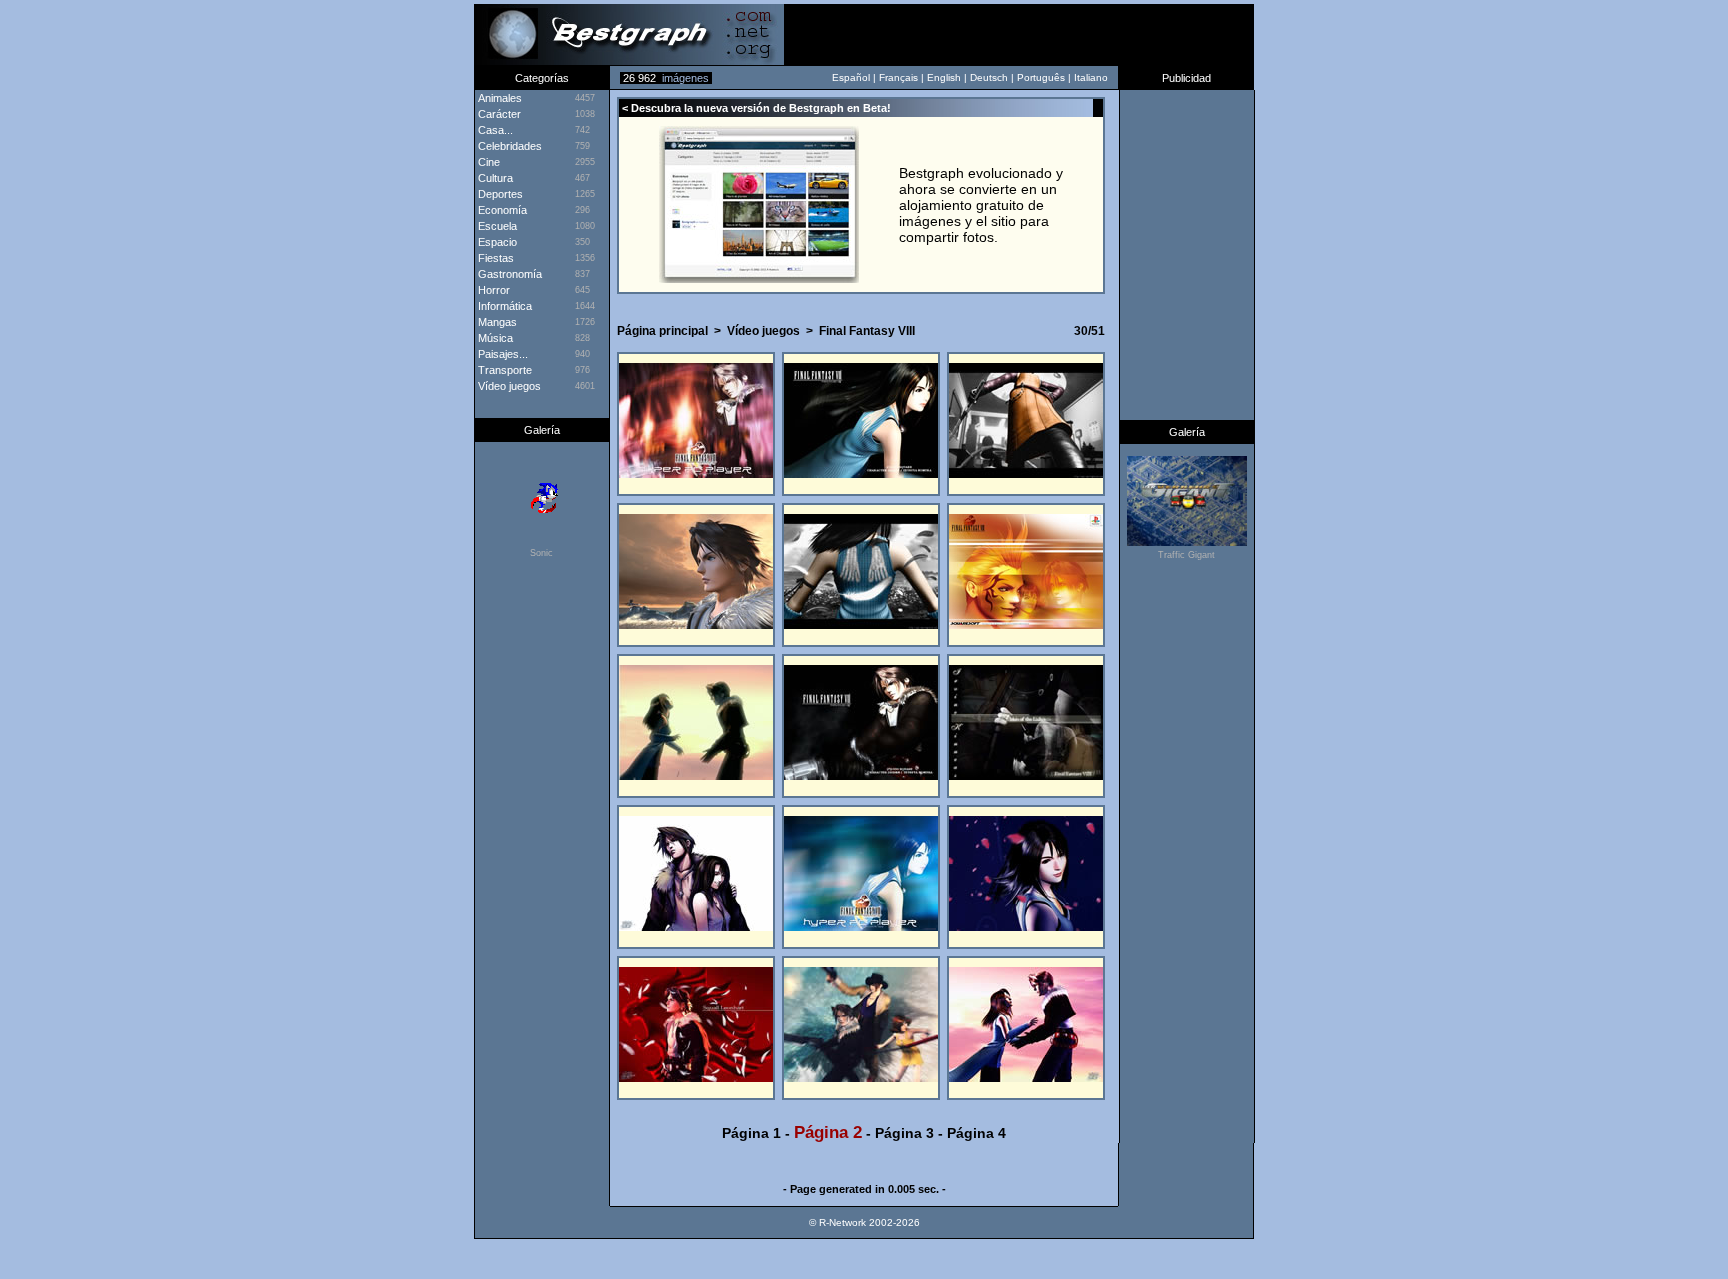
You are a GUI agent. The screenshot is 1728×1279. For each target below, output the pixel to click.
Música (494, 338)
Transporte (503, 370)
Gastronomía (508, 274)
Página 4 (976, 1133)
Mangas (496, 322)
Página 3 (904, 1133)
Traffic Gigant (1186, 555)
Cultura (494, 178)
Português (1041, 77)
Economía (501, 210)
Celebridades (508, 146)
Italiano (1091, 77)
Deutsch (989, 77)
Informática (503, 306)
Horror (492, 290)
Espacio (496, 242)
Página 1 (751, 1133)
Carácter (498, 114)
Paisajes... (501, 354)
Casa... (494, 130)
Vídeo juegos (763, 331)
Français (898, 77)
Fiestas (494, 258)
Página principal (662, 331)
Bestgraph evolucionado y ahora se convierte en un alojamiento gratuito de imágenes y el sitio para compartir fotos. (981, 205)
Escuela (496, 226)
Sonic (541, 553)
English (944, 77)
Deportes (499, 194)
